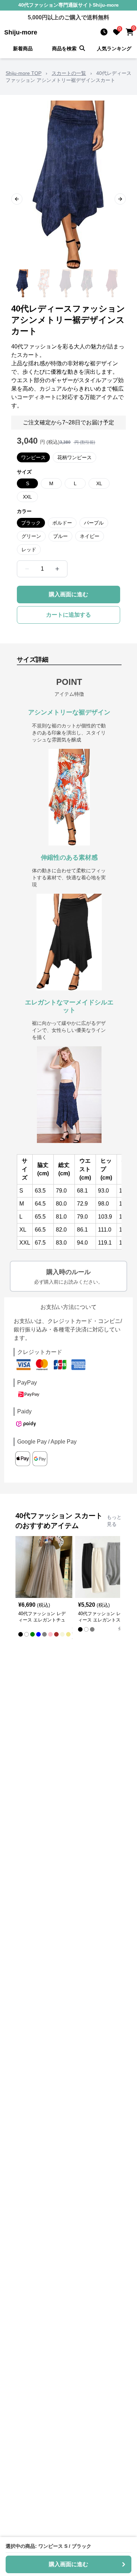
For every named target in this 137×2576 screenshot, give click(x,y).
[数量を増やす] (57, 569)
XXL (27, 497)
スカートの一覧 (69, 73)
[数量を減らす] (27, 569)
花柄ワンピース (74, 457)
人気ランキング (114, 49)
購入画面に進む (68, 594)
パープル (94, 523)
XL (99, 483)
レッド (29, 550)
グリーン (31, 536)
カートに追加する (68, 615)
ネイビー (90, 536)
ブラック (31, 523)
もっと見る (114, 1521)
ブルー (60, 536)
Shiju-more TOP (24, 73)
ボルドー (62, 523)
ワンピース (33, 457)
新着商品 (23, 49)
